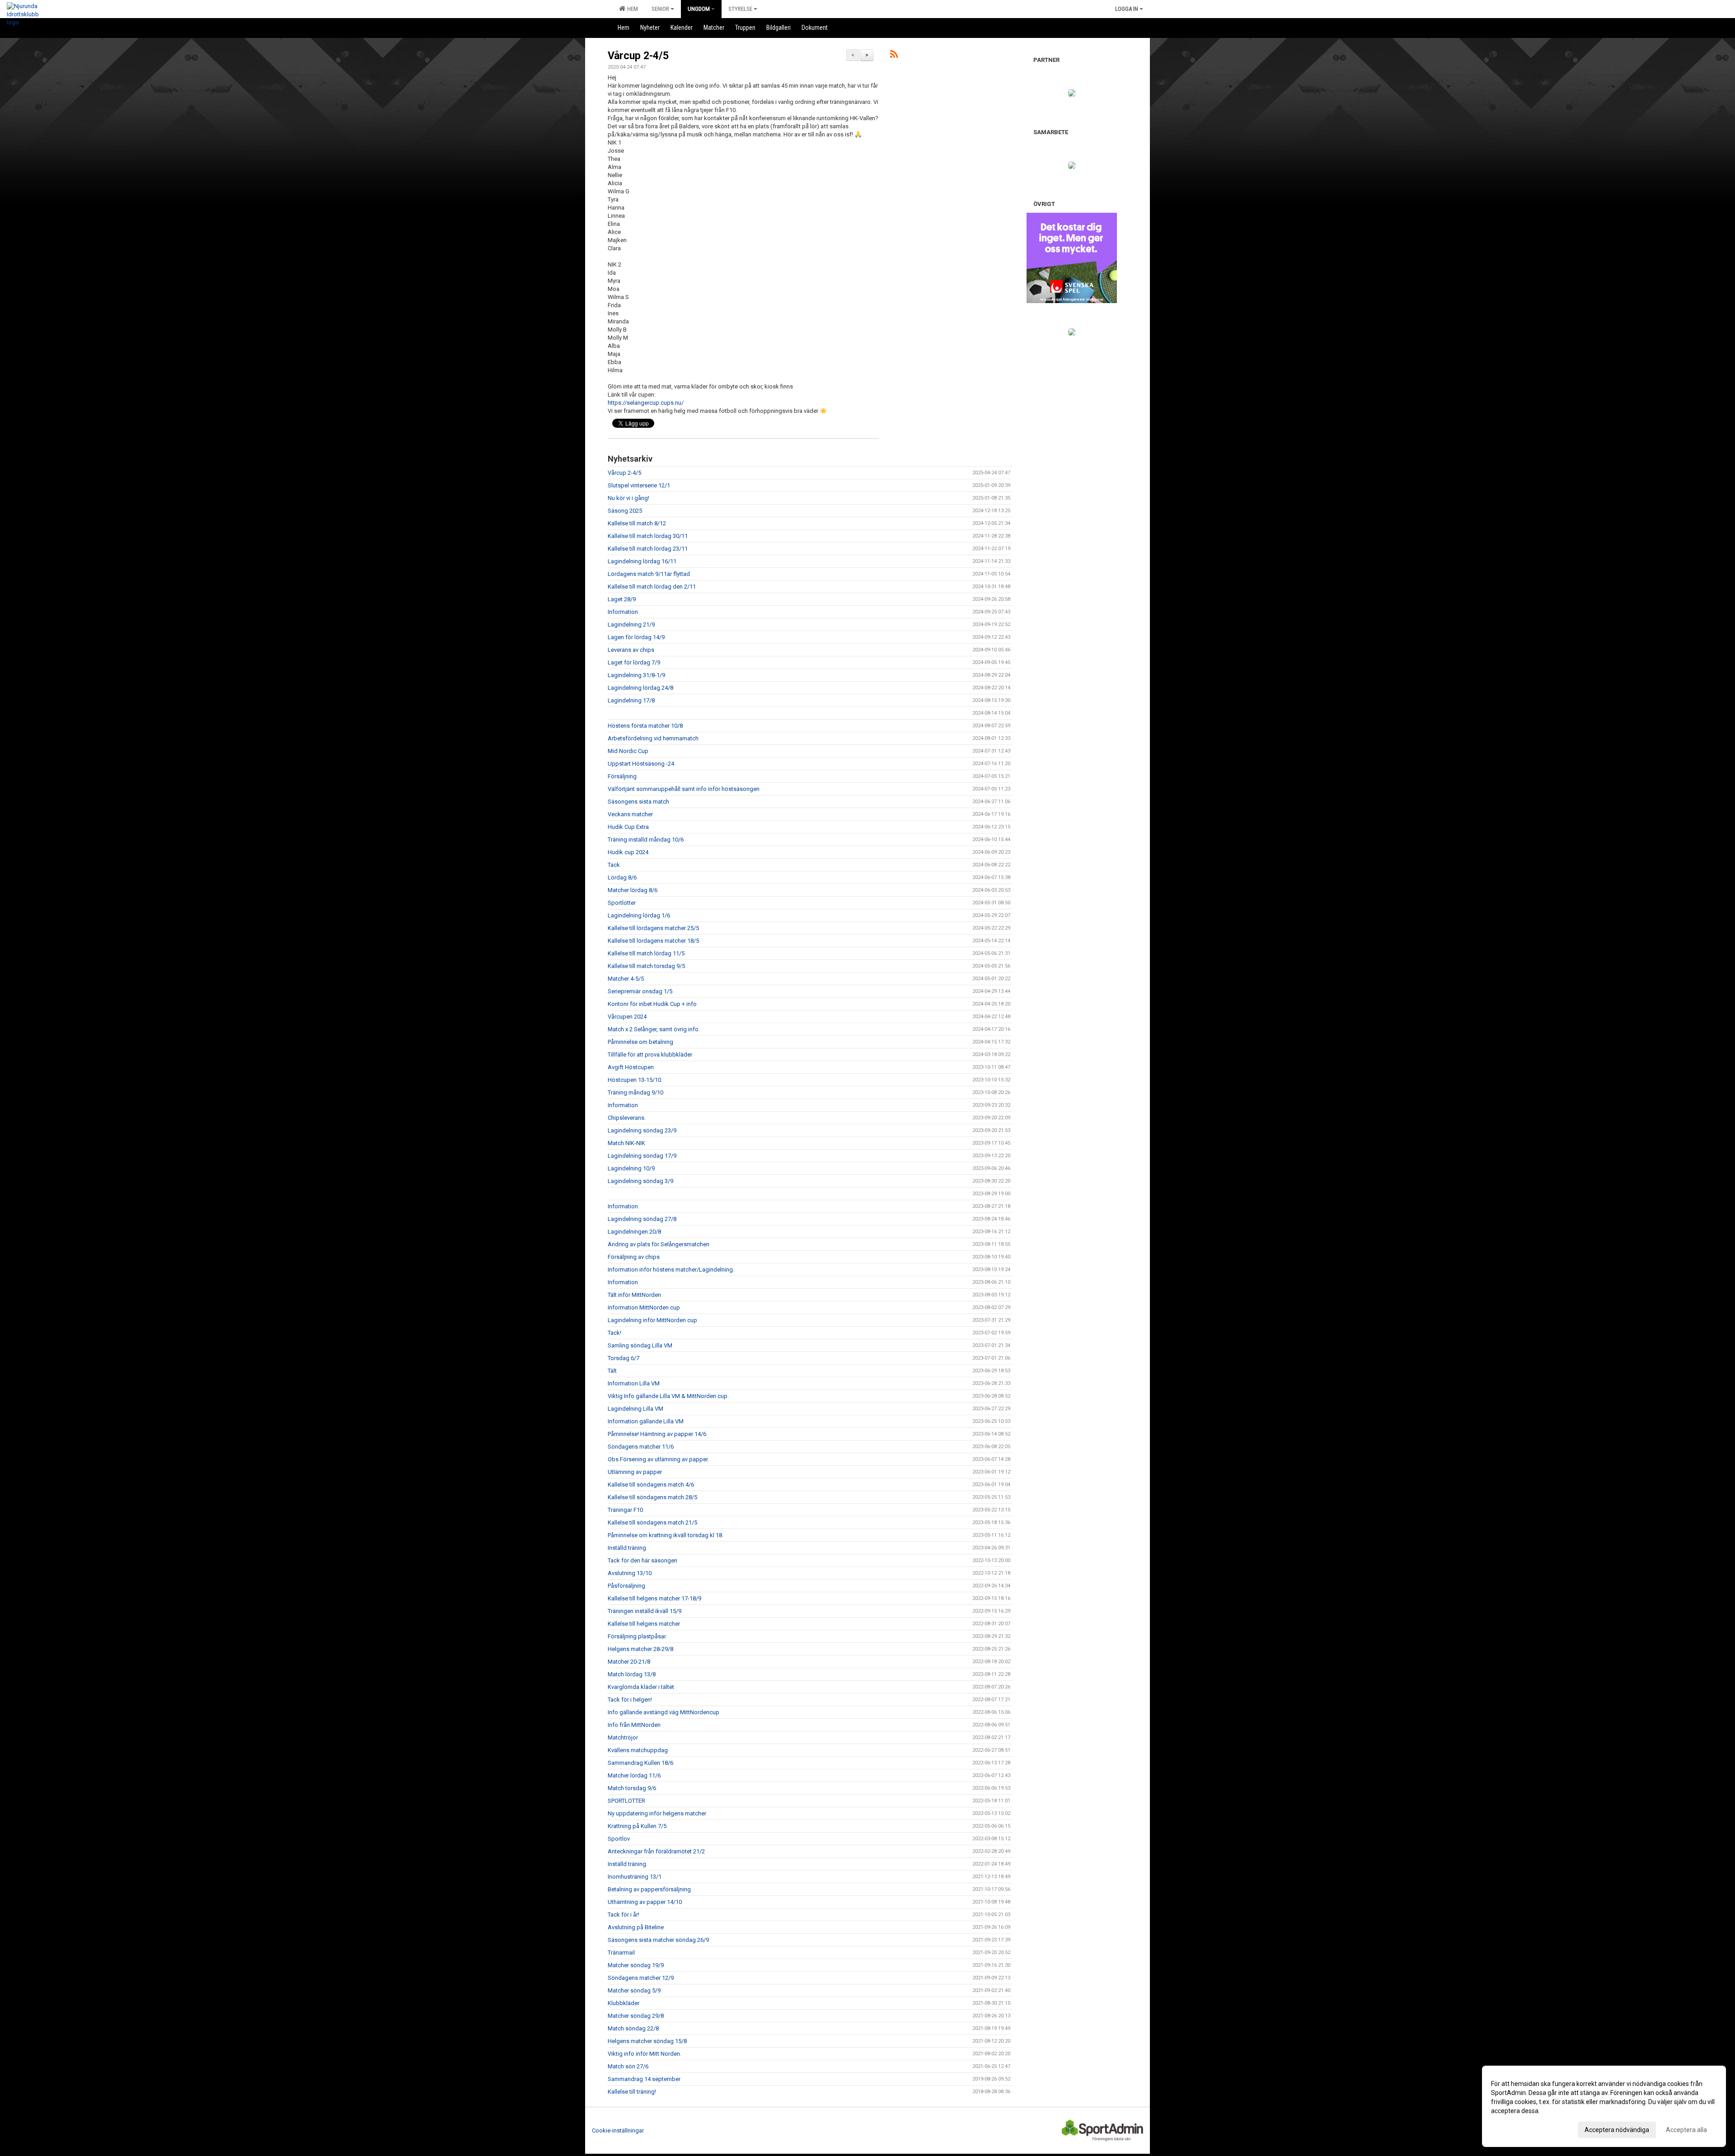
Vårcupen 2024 (627, 1017)
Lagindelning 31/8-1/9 (636, 675)
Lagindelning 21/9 (631, 624)
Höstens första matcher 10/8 (645, 726)
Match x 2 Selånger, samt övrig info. (654, 1029)
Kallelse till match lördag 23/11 (648, 549)
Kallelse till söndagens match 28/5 (652, 1497)
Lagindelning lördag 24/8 (640, 688)
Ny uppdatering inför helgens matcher (657, 1813)
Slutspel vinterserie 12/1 (639, 485)
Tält (612, 1371)
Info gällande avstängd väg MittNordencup (664, 1712)
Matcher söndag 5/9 (634, 1990)
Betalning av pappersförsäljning (649, 1889)
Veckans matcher (630, 814)
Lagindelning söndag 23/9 (642, 1130)
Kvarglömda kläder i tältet (641, 1687)
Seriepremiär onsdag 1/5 (640, 991)
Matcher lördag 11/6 (634, 1775)
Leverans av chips (631, 650)
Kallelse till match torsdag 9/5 (646, 966)
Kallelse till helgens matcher (644, 1624)
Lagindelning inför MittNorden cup (652, 1320)
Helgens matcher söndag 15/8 (647, 2041)
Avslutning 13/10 (630, 1573)
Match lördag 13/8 (632, 1674)
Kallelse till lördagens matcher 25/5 (653, 928)
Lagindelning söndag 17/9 (642, 1156)
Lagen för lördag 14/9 (636, 637)
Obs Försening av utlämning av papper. (658, 1459)
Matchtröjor (623, 1737)
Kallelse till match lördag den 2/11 (652, 587)
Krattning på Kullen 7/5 (637, 1826)
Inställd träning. (628, 1864)
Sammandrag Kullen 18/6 (640, 1763)
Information (623, 612)
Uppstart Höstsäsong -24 (641, 764)
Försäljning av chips (634, 1257)
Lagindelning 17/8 (631, 700)
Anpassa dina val (1515, 2128)
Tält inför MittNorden (634, 1295)
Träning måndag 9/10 (635, 1092)
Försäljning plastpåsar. (637, 1636)
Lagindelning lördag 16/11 (642, 561)
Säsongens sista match (638, 802)
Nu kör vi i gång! (628, 498)
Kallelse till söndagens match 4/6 (651, 1485)
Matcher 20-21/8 (629, 1662)
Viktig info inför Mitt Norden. (645, 2054)
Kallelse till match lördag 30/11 (648, 536)
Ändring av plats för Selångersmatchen (659, 1244)
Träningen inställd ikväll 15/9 (645, 1611)
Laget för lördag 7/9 (634, 662)
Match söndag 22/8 (633, 2028)
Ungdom (699, 9)
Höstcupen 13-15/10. (635, 1080)
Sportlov (619, 1839)
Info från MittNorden (634, 1725)
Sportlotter (622, 903)
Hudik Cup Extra (628, 827)
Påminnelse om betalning (640, 1042)
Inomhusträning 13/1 (635, 1877)
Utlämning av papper (635, 1472)
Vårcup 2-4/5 (638, 56)
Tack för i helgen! (630, 1700)
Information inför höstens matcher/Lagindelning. (671, 1270)
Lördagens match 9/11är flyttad (649, 574)
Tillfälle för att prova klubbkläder (650, 1055)
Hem (631, 9)
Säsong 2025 (625, 511)
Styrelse (740, 9)
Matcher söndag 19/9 (636, 1965)
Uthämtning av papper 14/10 (645, 1902)
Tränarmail (621, 1953)
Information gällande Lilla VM (646, 1421)
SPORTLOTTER (626, 1801)
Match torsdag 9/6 (632, 1788)
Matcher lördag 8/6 (633, 890)
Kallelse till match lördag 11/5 (646, 953)
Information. (624, 1206)
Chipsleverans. (627, 1118)
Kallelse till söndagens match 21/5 (652, 1522)
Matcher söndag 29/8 (636, 2016)
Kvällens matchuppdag (638, 1750)
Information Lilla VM (634, 1383)
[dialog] (1604, 2106)
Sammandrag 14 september (644, 2079)
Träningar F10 (625, 1510)
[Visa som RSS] (894, 56)
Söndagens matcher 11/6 (641, 1447)
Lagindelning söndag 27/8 (642, 1219)
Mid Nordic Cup (628, 751)
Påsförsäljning (626, 1586)
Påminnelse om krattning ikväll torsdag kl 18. (666, 1535)
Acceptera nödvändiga (1617, 2130)
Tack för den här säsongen (642, 1560)
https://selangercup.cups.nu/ (646, 403)
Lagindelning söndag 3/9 (640, 1181)
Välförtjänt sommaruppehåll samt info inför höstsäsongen (684, 789)
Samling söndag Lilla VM (640, 1345)
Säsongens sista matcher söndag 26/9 (658, 1940)
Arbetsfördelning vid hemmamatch (653, 738)
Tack (614, 865)
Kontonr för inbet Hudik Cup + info (652, 1004)
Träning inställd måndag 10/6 (646, 839)
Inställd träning (627, 1548)
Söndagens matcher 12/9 (641, 1978)
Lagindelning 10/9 (631, 1168)
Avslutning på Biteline (636, 1927)
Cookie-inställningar (618, 2130)
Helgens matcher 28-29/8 (640, 1649)
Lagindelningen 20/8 (634, 1232)
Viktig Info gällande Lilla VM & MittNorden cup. (668, 1396)
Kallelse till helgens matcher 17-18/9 (654, 1598)
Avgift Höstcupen (631, 1067)
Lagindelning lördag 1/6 (639, 915)
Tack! (614, 1333)
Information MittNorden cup (644, 1307)
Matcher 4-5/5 (626, 979)
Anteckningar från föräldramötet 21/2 (656, 1851)
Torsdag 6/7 (624, 1358)
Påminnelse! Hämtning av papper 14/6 (657, 1434)
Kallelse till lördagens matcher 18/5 (653, 941)
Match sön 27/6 (628, 2066)
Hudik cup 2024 (628, 852)
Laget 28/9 (622, 599)
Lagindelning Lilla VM (635, 1409)
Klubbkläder (624, 2003)
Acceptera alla (1686, 2130)
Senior (660, 9)
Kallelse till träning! (632, 2092)
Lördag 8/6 (622, 877)
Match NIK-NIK (626, 1143)
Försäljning (622, 776)
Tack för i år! (624, 1915)
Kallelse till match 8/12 (637, 523)
